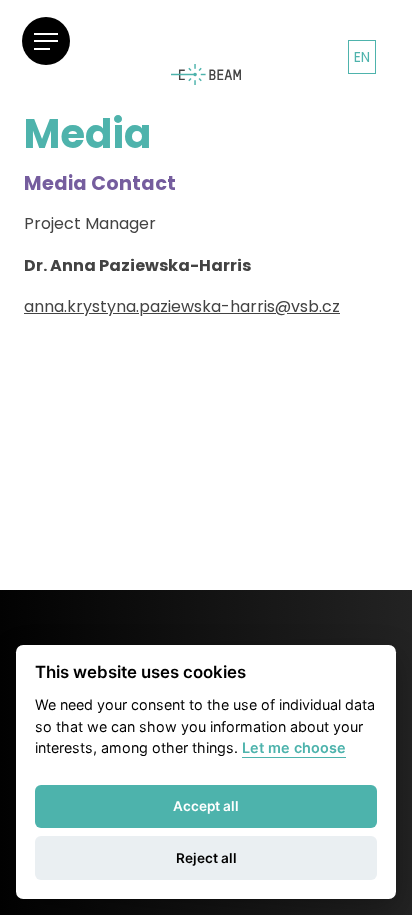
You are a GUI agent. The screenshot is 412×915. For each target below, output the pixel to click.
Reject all (206, 858)
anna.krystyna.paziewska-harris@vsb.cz (182, 306)
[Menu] (46, 41)
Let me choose (294, 747)
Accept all (206, 806)
